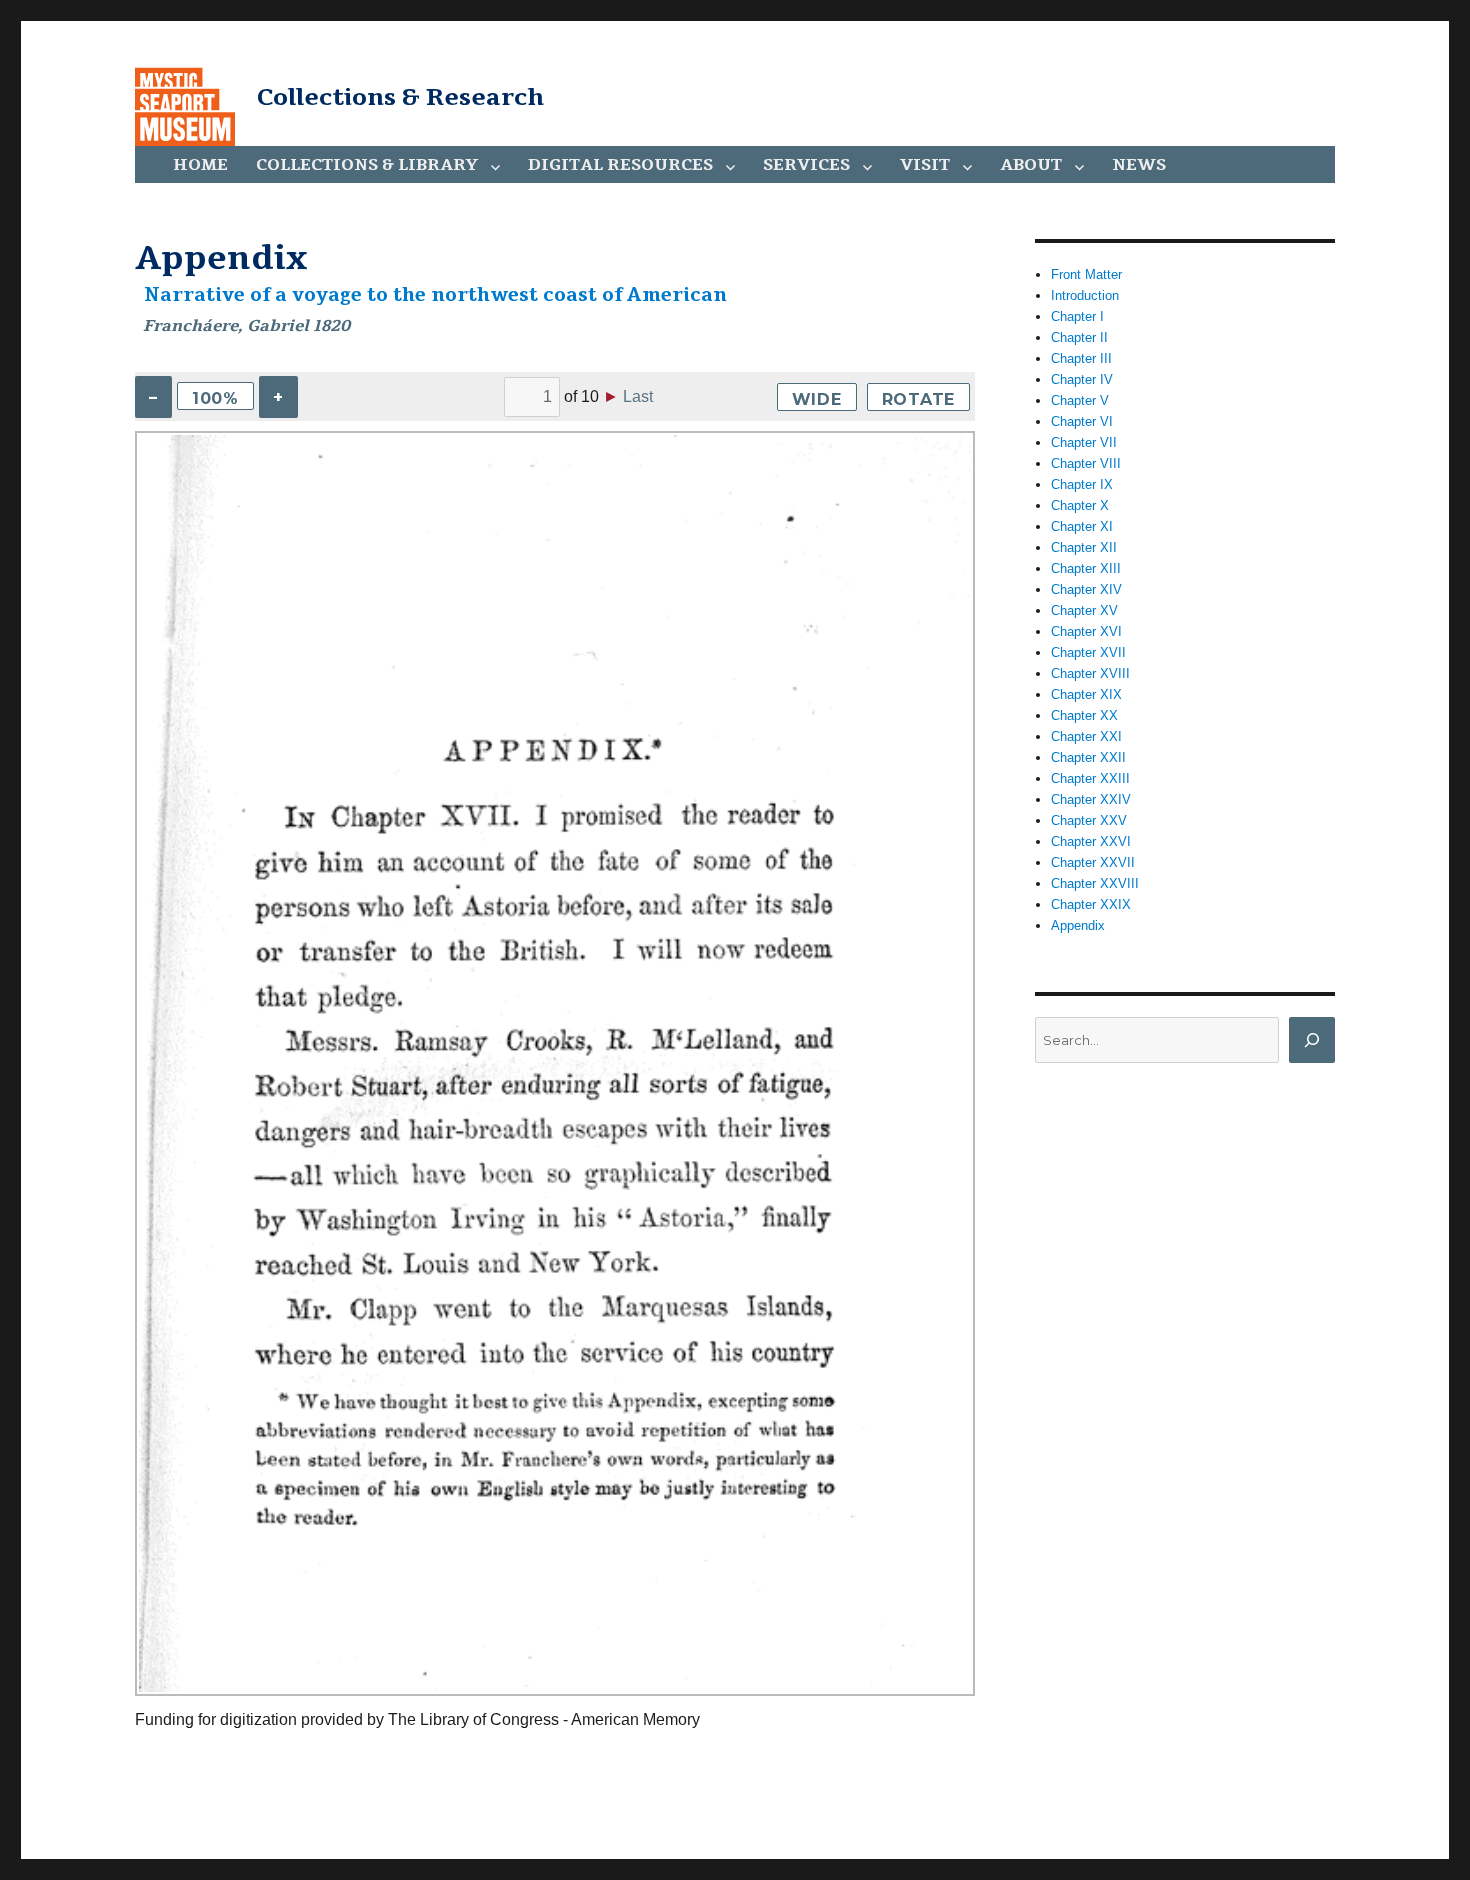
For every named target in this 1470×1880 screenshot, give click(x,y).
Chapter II (1079, 337)
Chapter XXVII (1093, 862)
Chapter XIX (1086, 694)
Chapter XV (1084, 610)
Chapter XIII (1086, 568)
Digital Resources (620, 165)
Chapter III (1081, 358)
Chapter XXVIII (1095, 883)
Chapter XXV (1089, 820)
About (1031, 165)
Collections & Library (367, 165)
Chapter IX (1082, 484)
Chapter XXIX (1091, 904)
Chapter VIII (1086, 463)
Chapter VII (1084, 442)
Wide (817, 399)
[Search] (1312, 1040)
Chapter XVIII (1090, 673)
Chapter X (1080, 505)
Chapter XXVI (1091, 841)
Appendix (1078, 925)
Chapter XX (1084, 715)
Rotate (919, 399)
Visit (925, 165)
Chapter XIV (1086, 589)
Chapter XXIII (1090, 778)
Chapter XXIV (1091, 799)
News (1139, 165)
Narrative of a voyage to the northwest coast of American (435, 295)
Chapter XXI (1086, 736)
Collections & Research (400, 97)
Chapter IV (1082, 379)
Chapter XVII (1088, 652)
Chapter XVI (1086, 631)
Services (806, 165)
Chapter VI (1082, 421)
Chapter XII (1084, 547)
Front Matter (1086, 274)
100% (215, 398)
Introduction (1085, 295)
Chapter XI (1082, 526)
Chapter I (1077, 316)
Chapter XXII (1088, 757)
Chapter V (1080, 400)
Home (200, 165)
